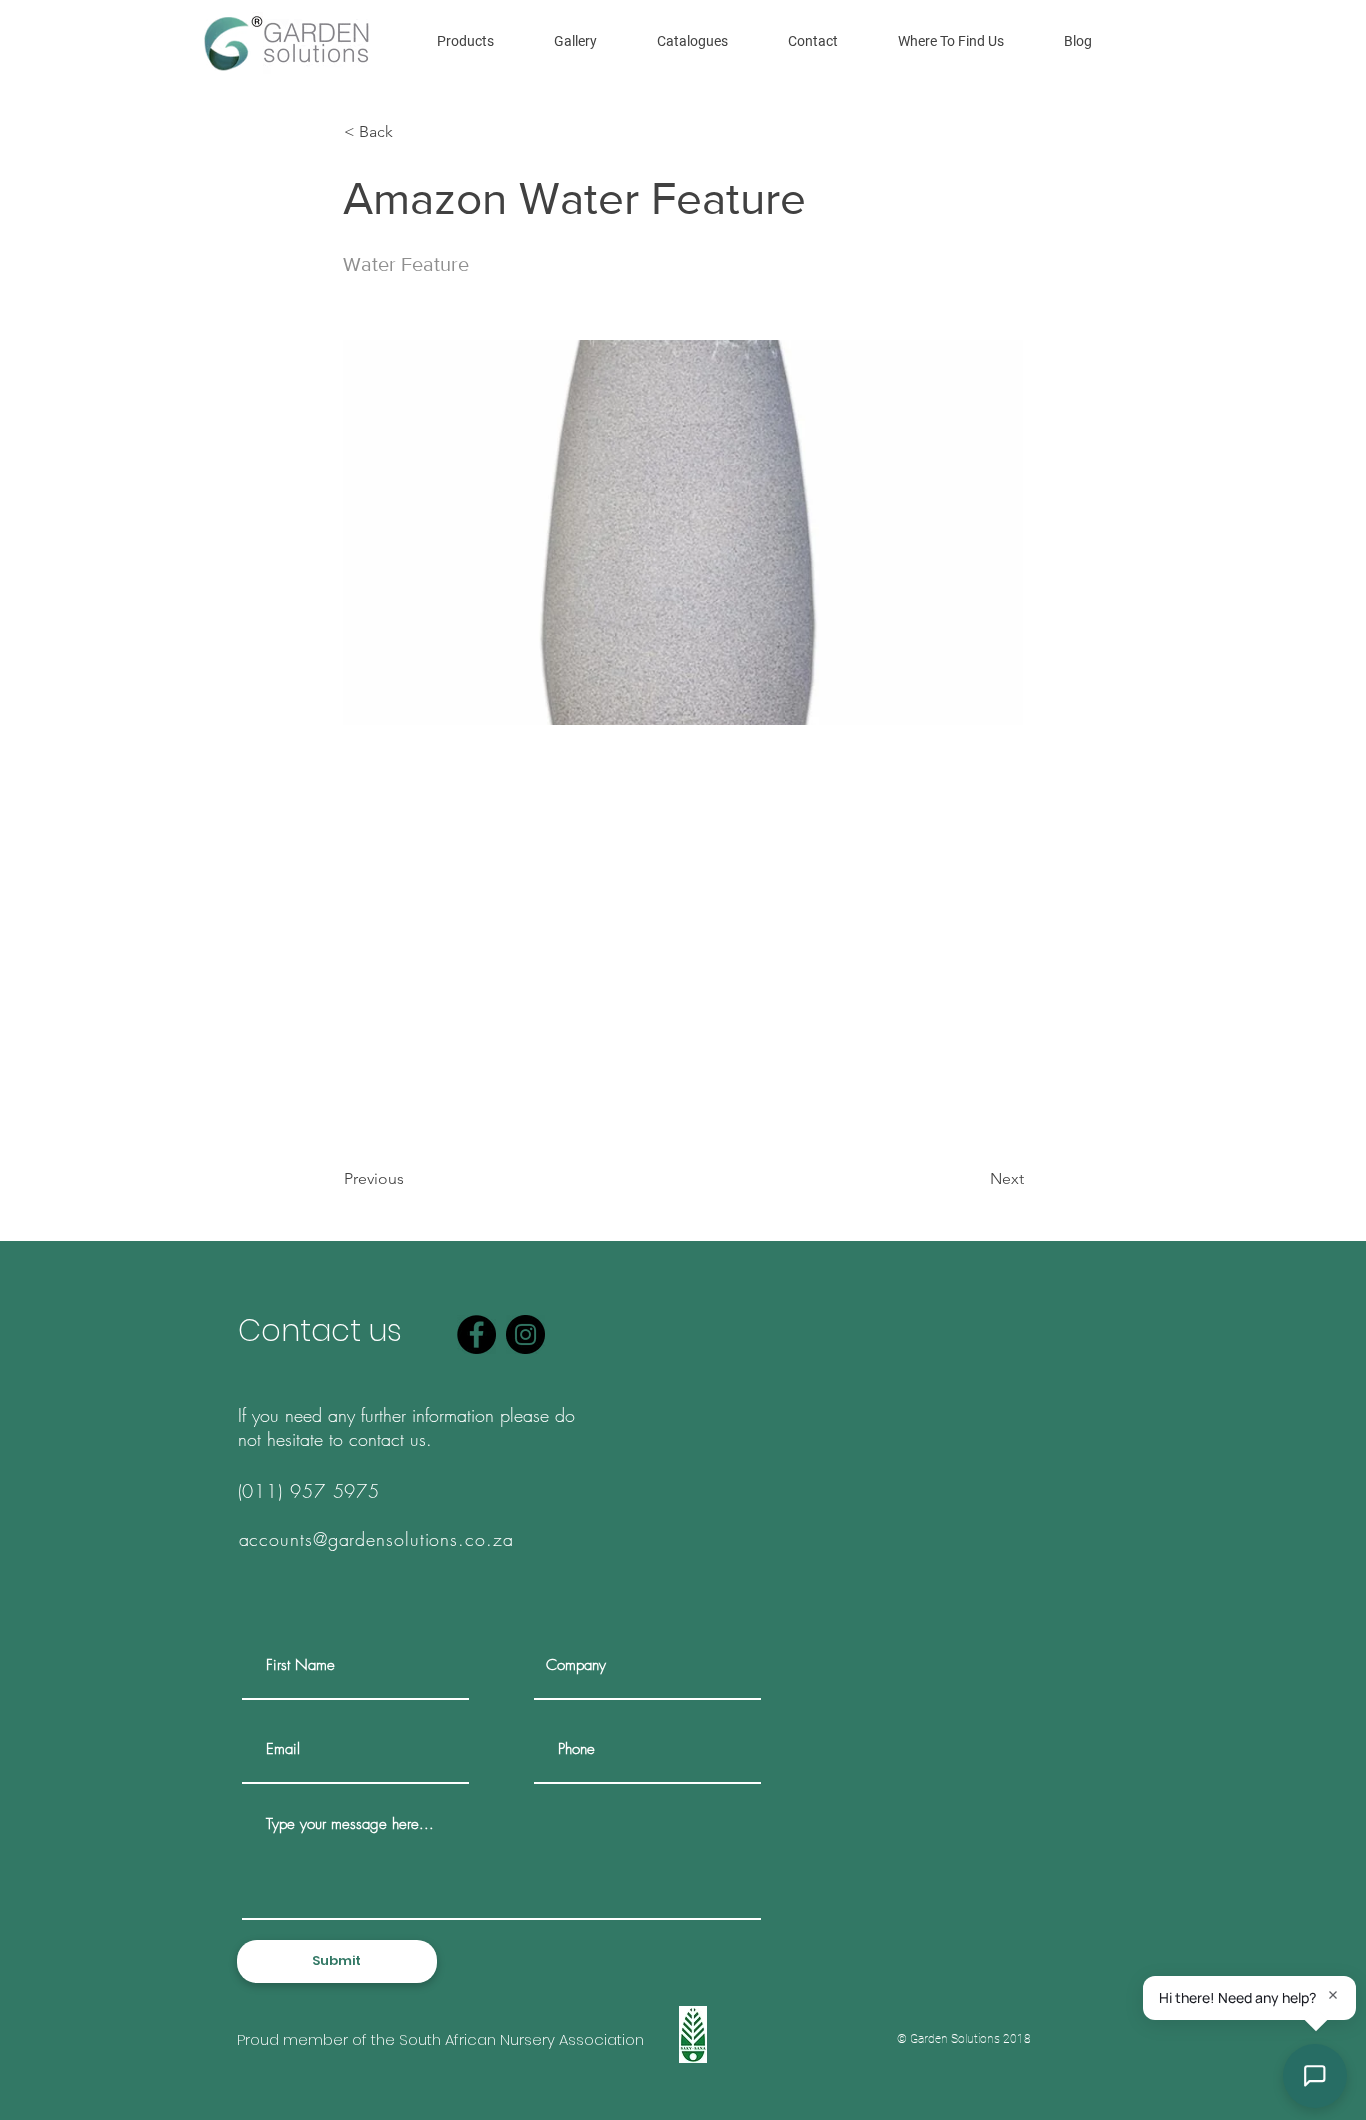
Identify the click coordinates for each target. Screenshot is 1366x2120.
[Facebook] (476, 1334)
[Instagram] (525, 1334)
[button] (465, 41)
